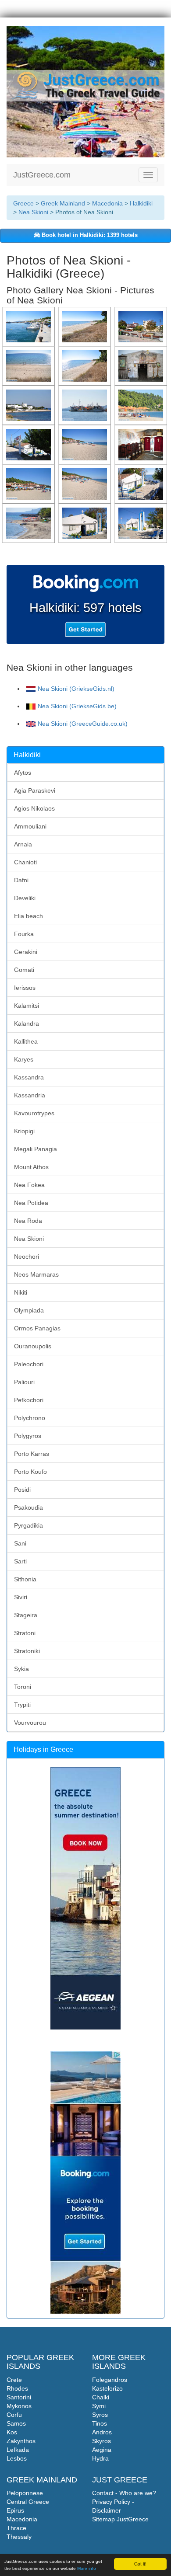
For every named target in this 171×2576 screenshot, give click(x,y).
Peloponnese (25, 2493)
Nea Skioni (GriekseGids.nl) (76, 689)
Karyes (24, 1059)
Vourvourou (30, 1723)
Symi (99, 2406)
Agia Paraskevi (35, 790)
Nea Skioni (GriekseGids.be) (77, 706)
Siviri (21, 1597)
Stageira (26, 1615)
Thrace (16, 2528)
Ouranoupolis (33, 1346)
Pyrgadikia (28, 1525)
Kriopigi (24, 1131)
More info (87, 2568)
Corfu (14, 2415)
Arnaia (23, 844)
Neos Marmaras (36, 1274)
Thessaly (19, 2537)
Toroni (23, 1687)
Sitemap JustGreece (120, 2519)
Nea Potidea (31, 1203)
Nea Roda (28, 1221)
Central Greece (28, 2502)
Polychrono (30, 1418)
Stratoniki (27, 1651)
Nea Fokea (29, 1185)
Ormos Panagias (37, 1328)
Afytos (23, 773)
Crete (14, 2380)
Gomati (24, 970)
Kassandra (29, 1077)
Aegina (102, 2450)
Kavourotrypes (34, 1113)
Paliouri (24, 1382)
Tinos (100, 2423)
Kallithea (26, 1041)
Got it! (140, 2564)
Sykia (21, 1669)
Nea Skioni (33, 212)
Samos (16, 2423)
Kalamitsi (27, 1006)
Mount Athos (31, 1167)
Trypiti (22, 1705)
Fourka (24, 934)
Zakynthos (21, 2441)
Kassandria (30, 1095)
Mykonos (19, 2406)
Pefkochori (29, 1400)
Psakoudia (28, 1507)
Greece (23, 203)
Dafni (21, 880)
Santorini (19, 2397)
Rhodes (17, 2388)
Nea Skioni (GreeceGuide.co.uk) (83, 724)
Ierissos (25, 988)
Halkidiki (141, 203)
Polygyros (28, 1436)
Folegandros (110, 2380)
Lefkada (18, 2450)
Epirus (15, 2510)
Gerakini (26, 952)
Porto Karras (32, 1454)
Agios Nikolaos (34, 808)
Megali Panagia (36, 1149)
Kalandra (27, 1023)
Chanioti (25, 862)
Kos (12, 2432)
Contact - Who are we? (124, 2493)
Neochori (27, 1257)
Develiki (25, 898)
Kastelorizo (107, 2388)
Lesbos (17, 2458)
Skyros (102, 2441)
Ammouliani (30, 826)
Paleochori (29, 1364)
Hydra (100, 2458)
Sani (20, 1543)
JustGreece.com (42, 175)
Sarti (20, 1561)
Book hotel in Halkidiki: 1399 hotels (89, 235)
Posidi (22, 1490)
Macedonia (107, 203)
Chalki (101, 2397)
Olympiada (29, 1310)
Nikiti (21, 1292)
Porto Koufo (30, 1472)
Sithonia (25, 1579)
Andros (102, 2432)
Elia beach (28, 916)
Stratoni (25, 1633)
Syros (100, 2415)
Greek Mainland (63, 203)
